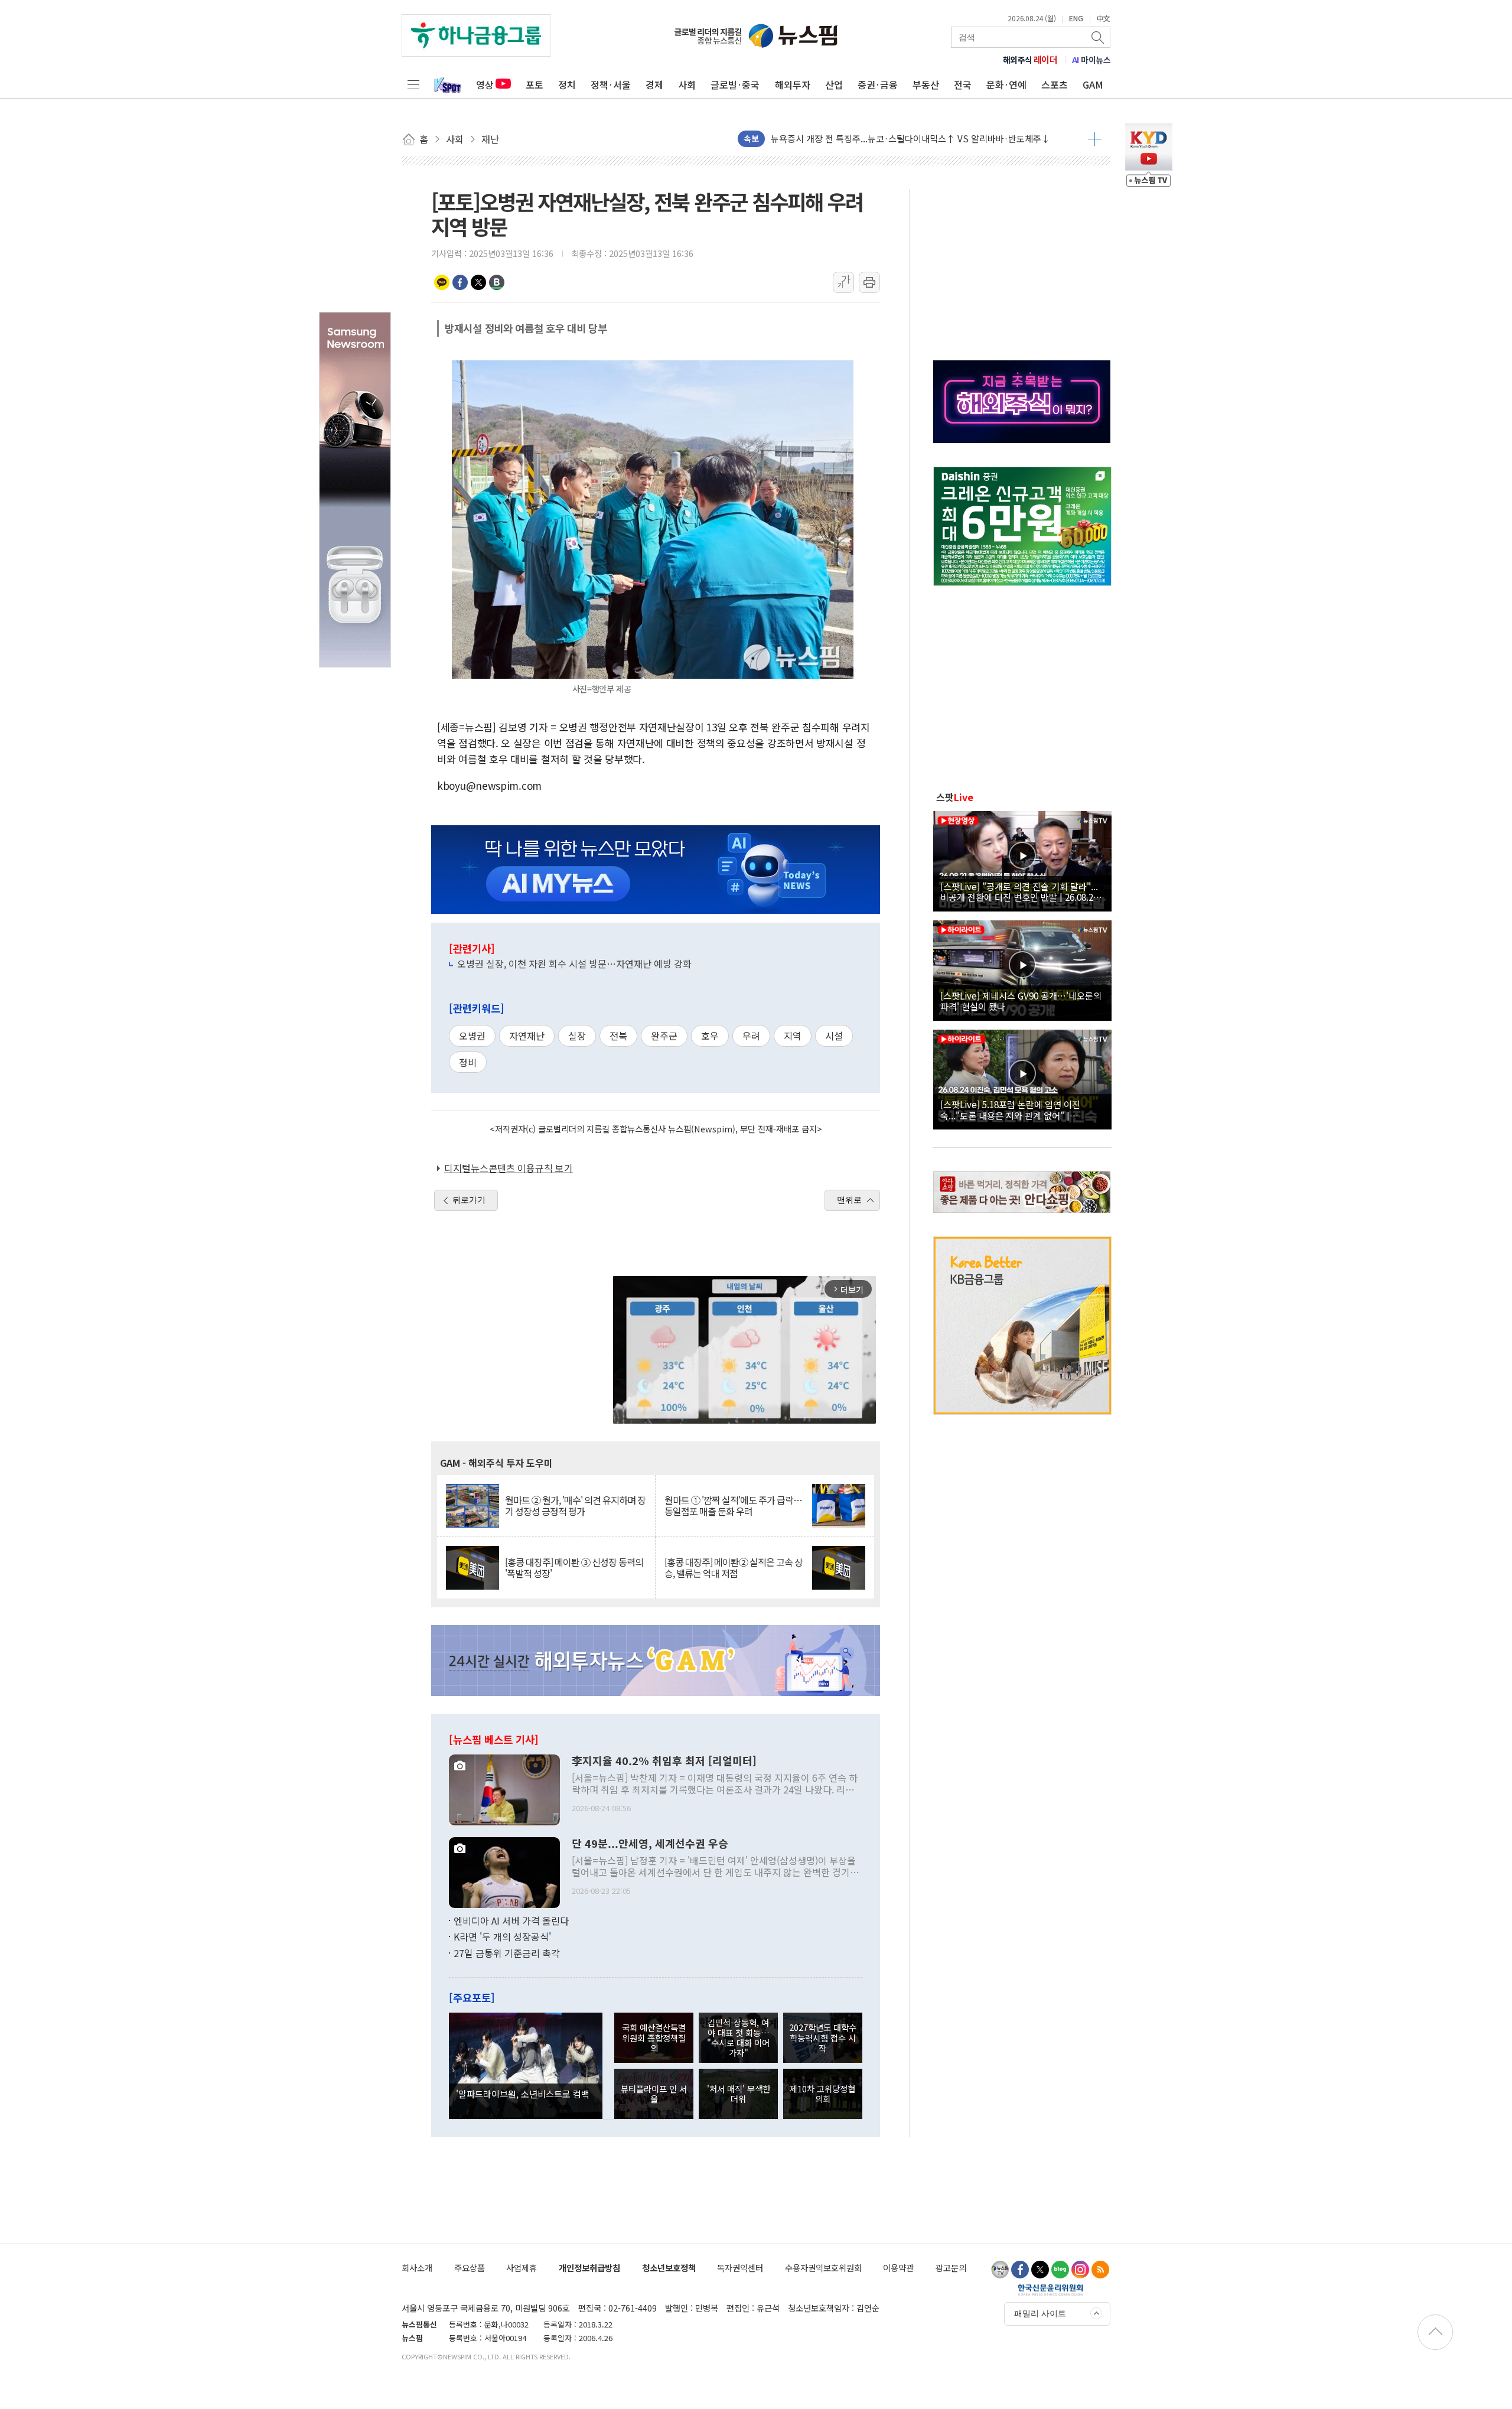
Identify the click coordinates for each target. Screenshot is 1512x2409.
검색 (1099, 37)
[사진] (504, 1788)
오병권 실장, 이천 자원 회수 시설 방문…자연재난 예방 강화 (574, 963)
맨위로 (849, 1200)
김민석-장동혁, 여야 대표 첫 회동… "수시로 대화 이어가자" (738, 2038)
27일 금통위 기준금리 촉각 (507, 1953)
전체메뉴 (413, 84)
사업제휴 (522, 2268)
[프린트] (869, 282)
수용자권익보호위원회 (823, 2268)
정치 (567, 84)
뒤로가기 (469, 1200)
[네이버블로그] (1060, 2270)
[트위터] (1040, 2270)
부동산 (926, 84)
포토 (535, 84)
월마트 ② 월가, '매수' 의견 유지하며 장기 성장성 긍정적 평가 (575, 1506)
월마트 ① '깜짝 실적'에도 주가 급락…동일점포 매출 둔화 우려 (733, 1506)
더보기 (1095, 139)
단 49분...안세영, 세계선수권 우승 (650, 1844)
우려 (751, 1036)
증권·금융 (878, 84)
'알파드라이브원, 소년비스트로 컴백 (523, 2094)
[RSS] (1100, 2270)
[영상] (1022, 860)
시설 (834, 1036)
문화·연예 (1006, 84)
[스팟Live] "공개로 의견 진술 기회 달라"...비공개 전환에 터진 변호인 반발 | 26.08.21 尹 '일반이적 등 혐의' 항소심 (1019, 891)
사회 (687, 84)
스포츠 (1055, 84)
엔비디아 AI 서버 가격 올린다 (511, 1920)
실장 (577, 1036)
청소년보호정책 (669, 2268)
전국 (963, 84)
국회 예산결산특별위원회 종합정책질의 (654, 2037)
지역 (793, 1036)
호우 (710, 1036)
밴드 (497, 282)
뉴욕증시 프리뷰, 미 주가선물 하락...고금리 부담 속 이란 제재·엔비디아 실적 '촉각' (924, 139)
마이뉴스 (1091, 60)
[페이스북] (1020, 2270)
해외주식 (1030, 60)
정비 (468, 1062)
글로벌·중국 (735, 84)
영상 (485, 84)
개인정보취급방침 (589, 2268)
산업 (834, 84)
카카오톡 (442, 282)
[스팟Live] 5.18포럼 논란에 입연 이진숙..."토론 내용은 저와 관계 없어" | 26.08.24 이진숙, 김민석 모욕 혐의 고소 (1014, 1109)
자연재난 (527, 1036)
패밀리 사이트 (1040, 2313)
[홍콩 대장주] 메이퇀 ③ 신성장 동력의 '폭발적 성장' (574, 1568)
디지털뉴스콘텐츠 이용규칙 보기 (509, 1168)
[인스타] (1080, 2270)
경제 (654, 84)
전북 (618, 1036)
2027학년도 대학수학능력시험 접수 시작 (823, 2037)
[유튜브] (1000, 2270)
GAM (1093, 84)
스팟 (955, 797)
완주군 (664, 1036)
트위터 (478, 282)
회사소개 (417, 2268)
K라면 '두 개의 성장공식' (502, 1936)
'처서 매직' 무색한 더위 (739, 2094)
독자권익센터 (740, 2268)
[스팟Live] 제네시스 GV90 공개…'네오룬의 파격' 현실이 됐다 (1021, 1001)
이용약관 (898, 2268)
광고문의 (951, 2268)
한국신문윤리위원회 (1050, 2290)
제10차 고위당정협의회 (822, 2094)
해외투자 (793, 84)
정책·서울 (611, 84)
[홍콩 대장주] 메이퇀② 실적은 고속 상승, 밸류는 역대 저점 (734, 1568)
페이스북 (460, 282)
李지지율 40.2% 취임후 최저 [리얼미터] (664, 1761)
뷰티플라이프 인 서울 (654, 2094)
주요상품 (470, 2268)
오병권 (472, 1036)
